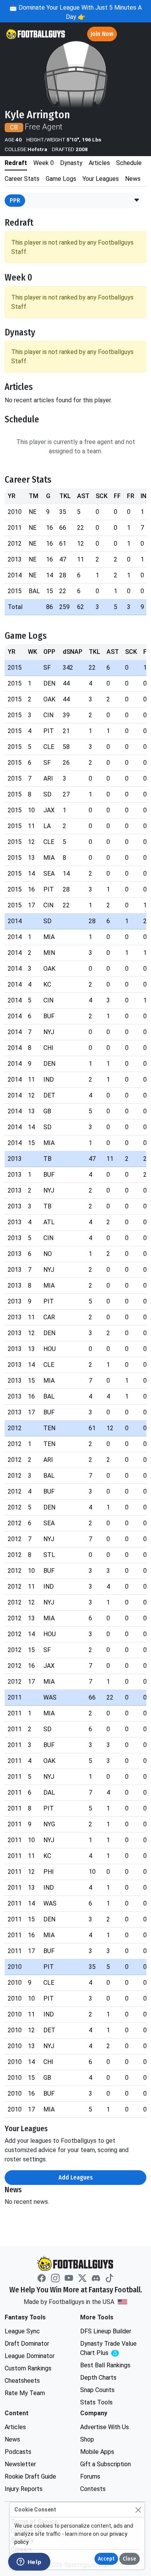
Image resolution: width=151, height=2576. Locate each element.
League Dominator (30, 2356)
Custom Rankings (28, 2368)
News (12, 2439)
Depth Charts (98, 2378)
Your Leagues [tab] (101, 179)
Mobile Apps (97, 2452)
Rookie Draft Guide (30, 2476)
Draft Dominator (27, 2344)
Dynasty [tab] (71, 163)
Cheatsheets (22, 2381)
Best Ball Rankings (105, 2365)
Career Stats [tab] (22, 179)
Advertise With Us (105, 2427)
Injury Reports (24, 2489)
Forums (90, 2476)
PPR (15, 200)
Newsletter (20, 2464)
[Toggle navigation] (138, 34)
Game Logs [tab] (61, 179)
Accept (106, 2559)
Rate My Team (25, 2393)
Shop (87, 2439)
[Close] (138, 2510)
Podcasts (18, 2452)
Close (130, 2559)
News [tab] (133, 179)
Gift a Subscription (106, 2464)
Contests (93, 2489)
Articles (15, 2427)
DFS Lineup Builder (106, 2331)
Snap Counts (97, 2390)
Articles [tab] (99, 163)
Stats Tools (96, 2402)
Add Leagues (76, 2177)
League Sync (22, 2331)
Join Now (102, 34)
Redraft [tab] (16, 163)
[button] (137, 201)
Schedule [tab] (129, 163)
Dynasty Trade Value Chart (110, 2349)
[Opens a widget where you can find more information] (29, 2562)
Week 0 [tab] (44, 163)
